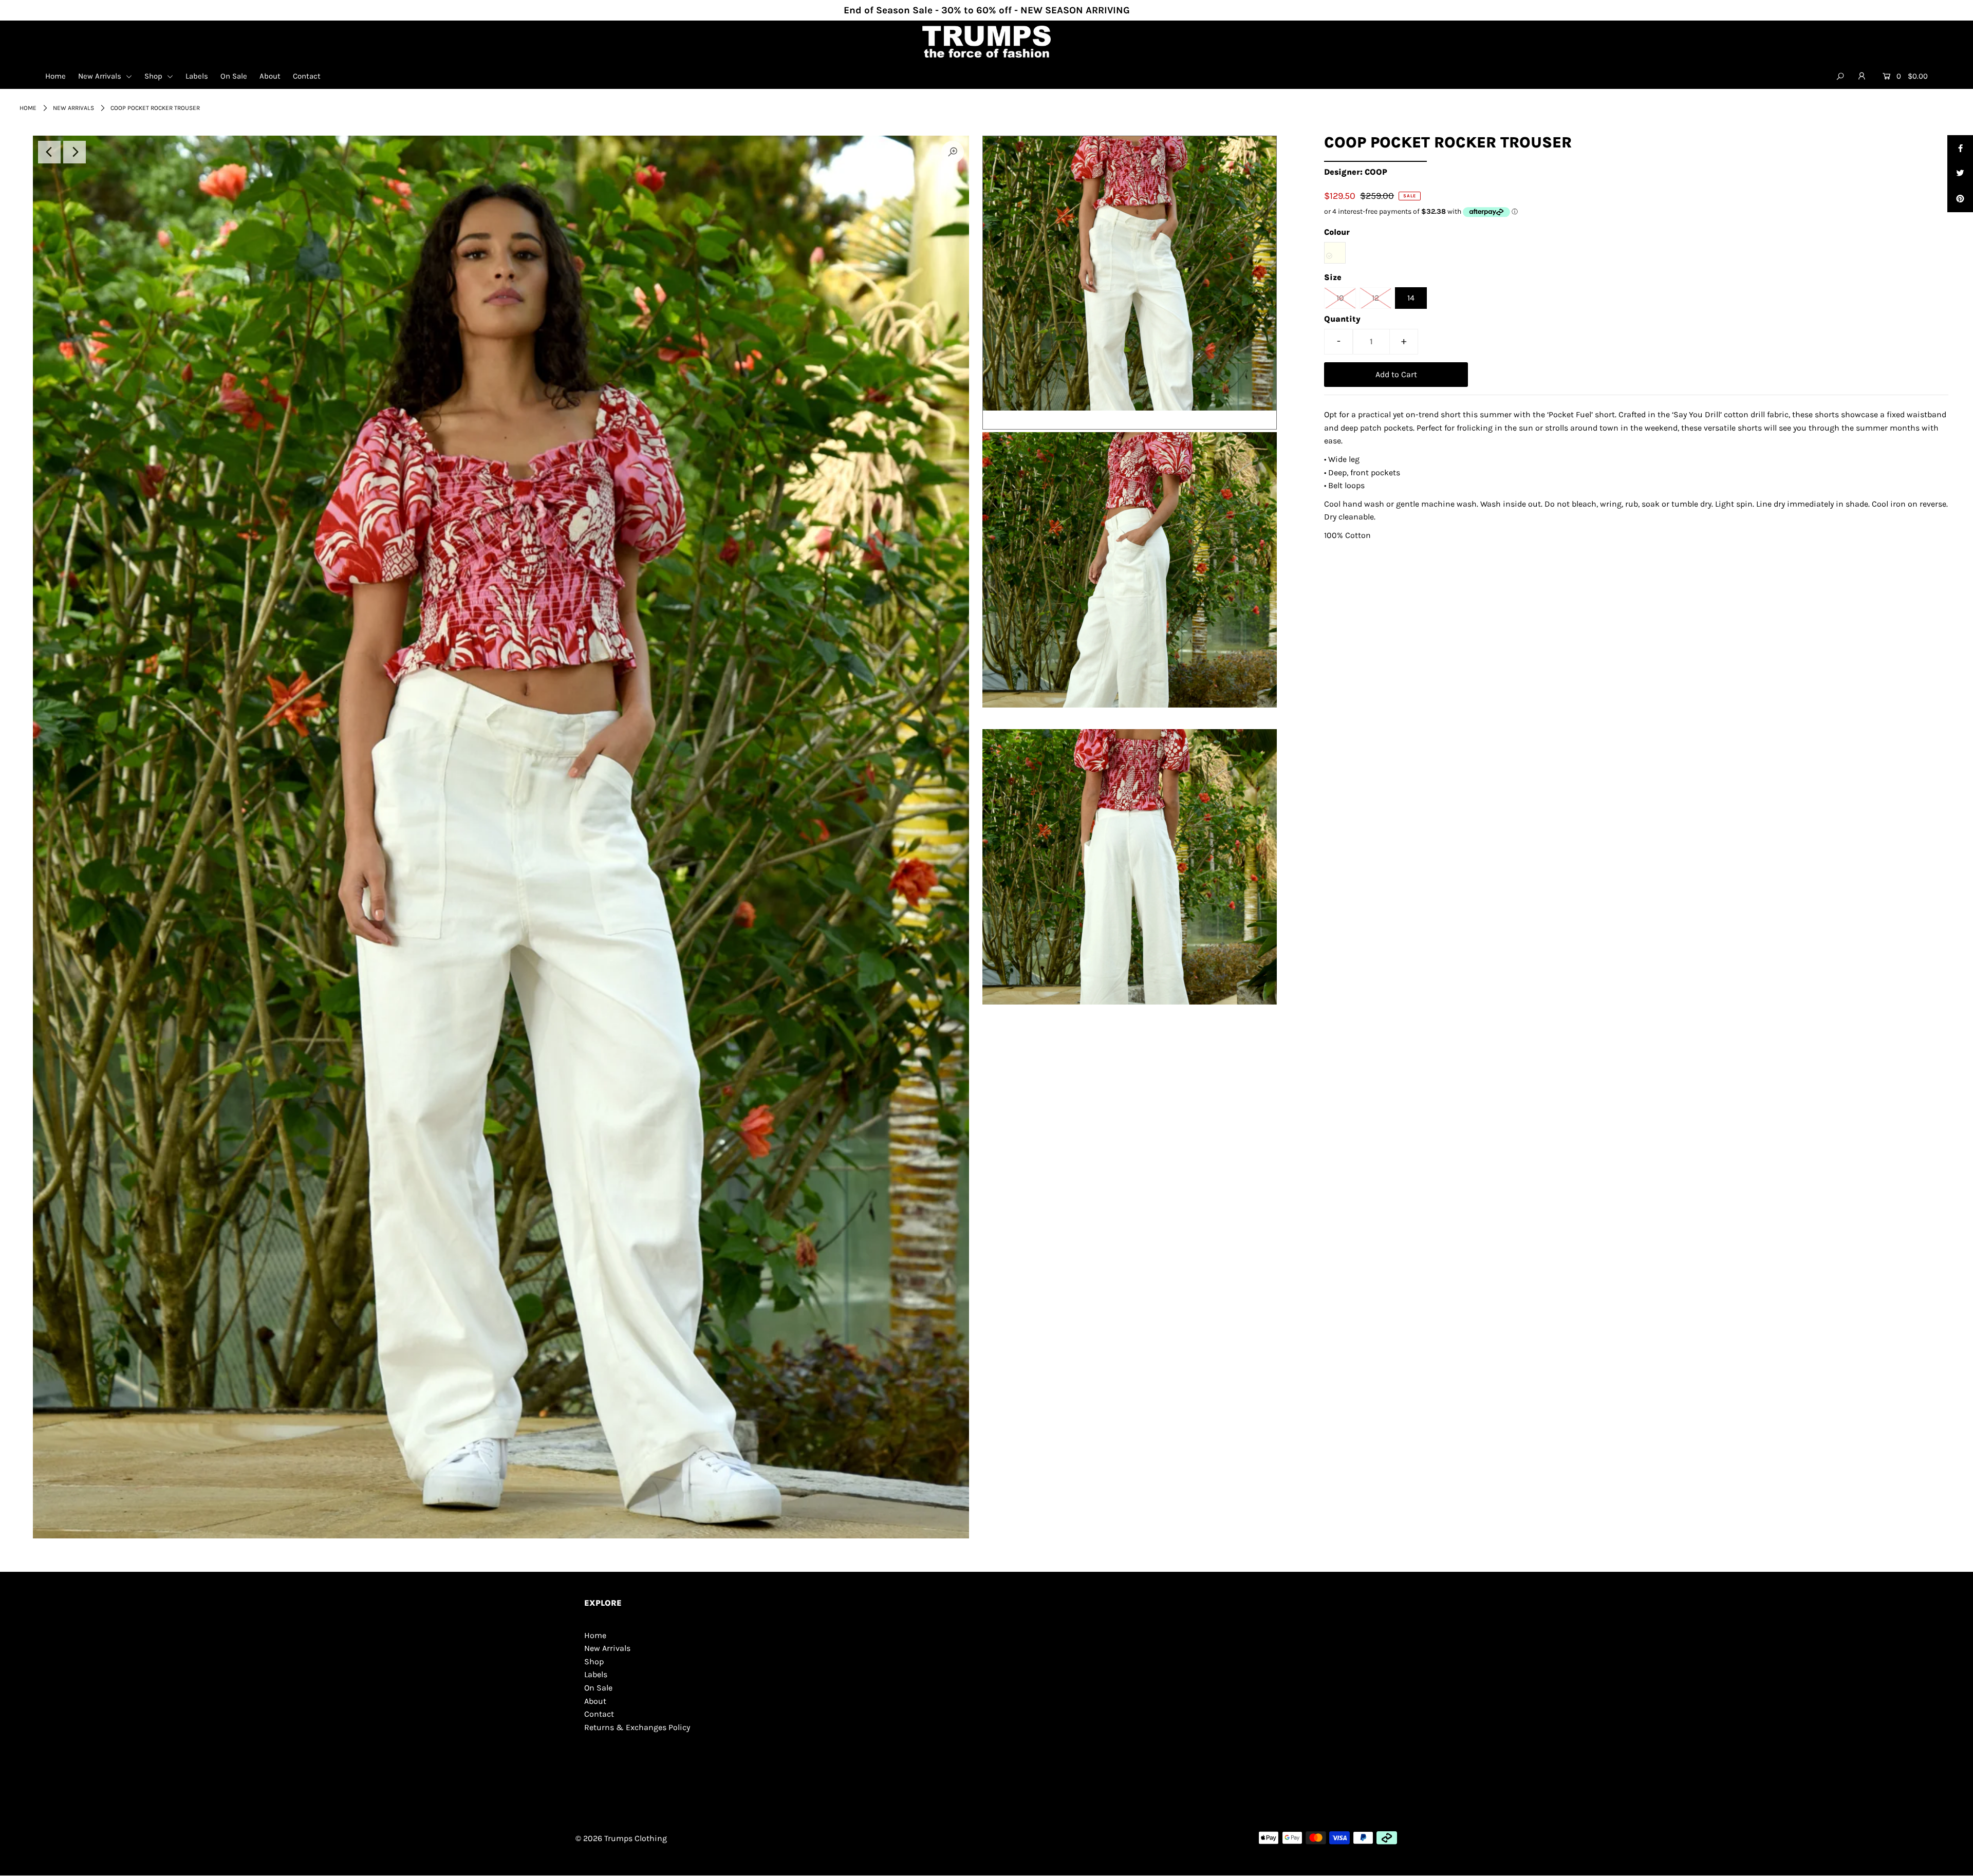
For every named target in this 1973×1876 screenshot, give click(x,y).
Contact (307, 76)
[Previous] (49, 152)
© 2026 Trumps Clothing (621, 1838)
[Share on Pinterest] (1960, 199)
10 (1340, 298)
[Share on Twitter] (1960, 174)
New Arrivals (101, 76)
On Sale (234, 76)
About (270, 76)
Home (55, 76)
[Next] (75, 152)
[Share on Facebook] (1960, 148)
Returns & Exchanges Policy (637, 1727)
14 (1411, 298)
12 (1375, 298)
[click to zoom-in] (953, 152)
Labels (197, 76)
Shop (154, 76)
